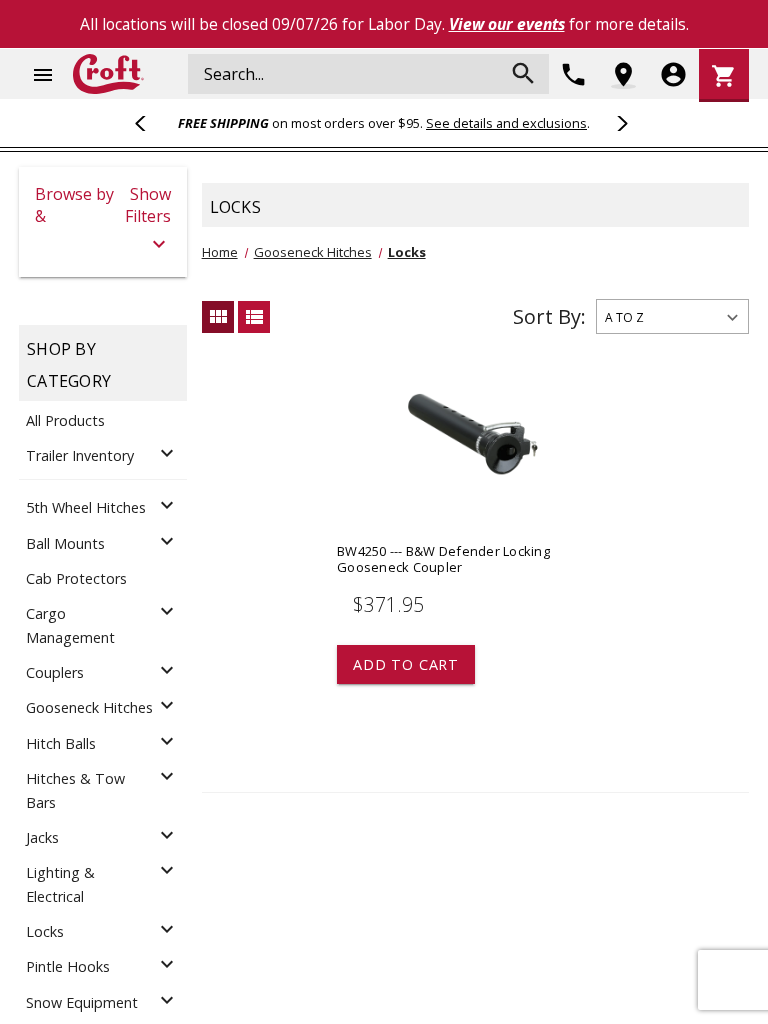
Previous (149, 123)
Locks (45, 931)
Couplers (55, 672)
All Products (65, 420)
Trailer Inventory (80, 455)
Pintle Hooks (68, 966)
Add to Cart (406, 664)
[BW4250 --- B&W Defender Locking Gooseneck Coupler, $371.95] (473, 450)
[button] (103, 222)
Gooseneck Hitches (89, 707)
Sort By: (549, 316)
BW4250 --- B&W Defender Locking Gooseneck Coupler (443, 559)
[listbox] (672, 316)
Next (619, 123)
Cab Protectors (76, 578)
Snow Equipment (82, 1002)
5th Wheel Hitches (86, 507)
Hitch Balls (61, 743)
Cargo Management (70, 625)
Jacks (42, 837)
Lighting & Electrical (60, 884)
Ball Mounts (65, 543)
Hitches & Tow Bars (75, 790)
